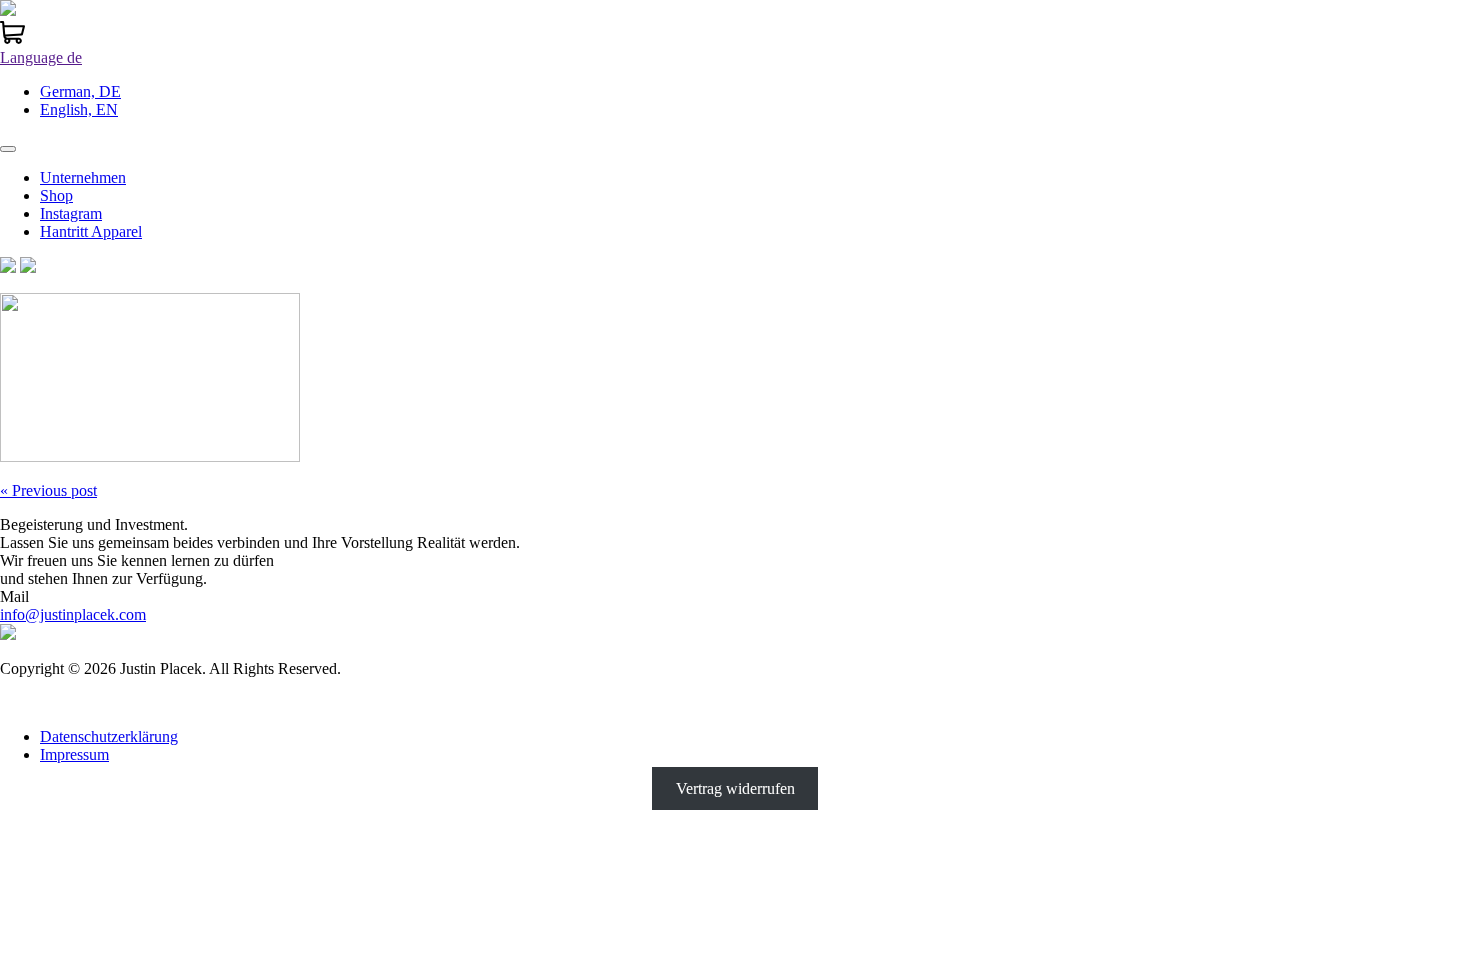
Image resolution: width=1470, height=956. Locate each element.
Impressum (74, 754)
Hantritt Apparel (91, 231)
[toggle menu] (8, 149)
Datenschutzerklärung (109, 736)
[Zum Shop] (12, 39)
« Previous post (48, 490)
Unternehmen (83, 177)
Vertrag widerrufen (735, 788)
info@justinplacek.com (73, 614)
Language (41, 57)
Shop (56, 195)
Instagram (71, 213)
